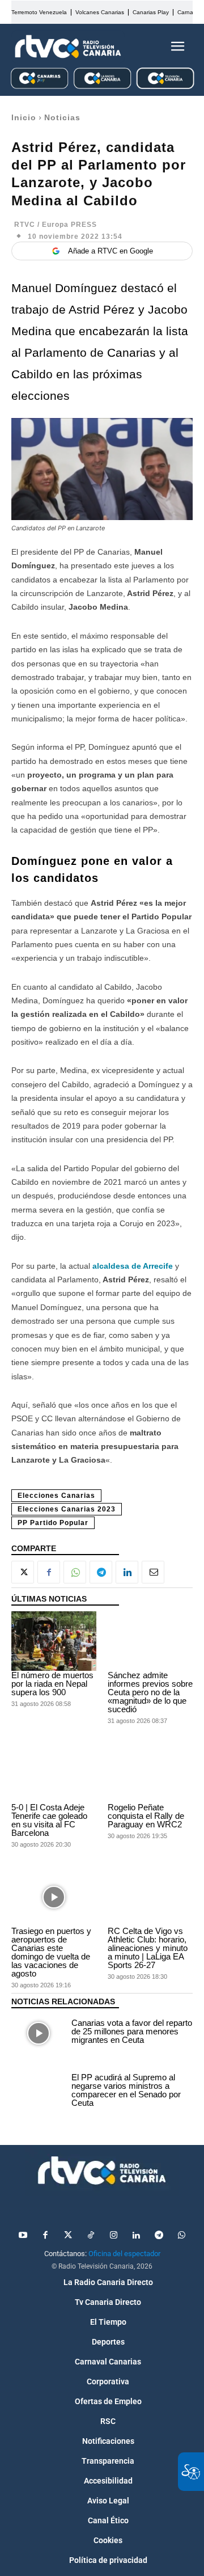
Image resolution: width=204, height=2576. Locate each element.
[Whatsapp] (181, 2236)
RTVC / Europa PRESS (56, 225)
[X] (23, 1572)
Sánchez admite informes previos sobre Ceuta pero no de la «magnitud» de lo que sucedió (150, 1692)
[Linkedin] (127, 1572)
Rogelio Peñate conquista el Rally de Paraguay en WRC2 (146, 1816)
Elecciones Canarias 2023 (67, 1509)
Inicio (24, 117)
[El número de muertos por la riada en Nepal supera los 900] (54, 1641)
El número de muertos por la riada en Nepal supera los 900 (52, 1684)
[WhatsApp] (75, 1572)
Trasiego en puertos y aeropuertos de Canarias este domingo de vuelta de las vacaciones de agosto (51, 1952)
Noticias (62, 117)
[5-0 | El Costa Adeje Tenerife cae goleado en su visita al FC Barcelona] (54, 1773)
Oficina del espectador (124, 2254)
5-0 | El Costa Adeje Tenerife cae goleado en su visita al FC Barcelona (49, 1820)
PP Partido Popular (53, 1523)
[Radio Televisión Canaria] (68, 47)
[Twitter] (68, 2236)
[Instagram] (113, 2236)
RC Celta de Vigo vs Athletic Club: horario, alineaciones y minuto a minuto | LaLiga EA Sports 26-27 (148, 1948)
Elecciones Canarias (56, 1496)
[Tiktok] (91, 2236)
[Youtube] (23, 2236)
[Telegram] (101, 1572)
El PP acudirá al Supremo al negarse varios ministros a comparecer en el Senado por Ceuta (126, 2090)
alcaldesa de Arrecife (133, 1266)
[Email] (153, 1572)
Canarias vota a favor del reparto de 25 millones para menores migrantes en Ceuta (132, 2031)
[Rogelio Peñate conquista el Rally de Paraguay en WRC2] (150, 1773)
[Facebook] (49, 1572)
